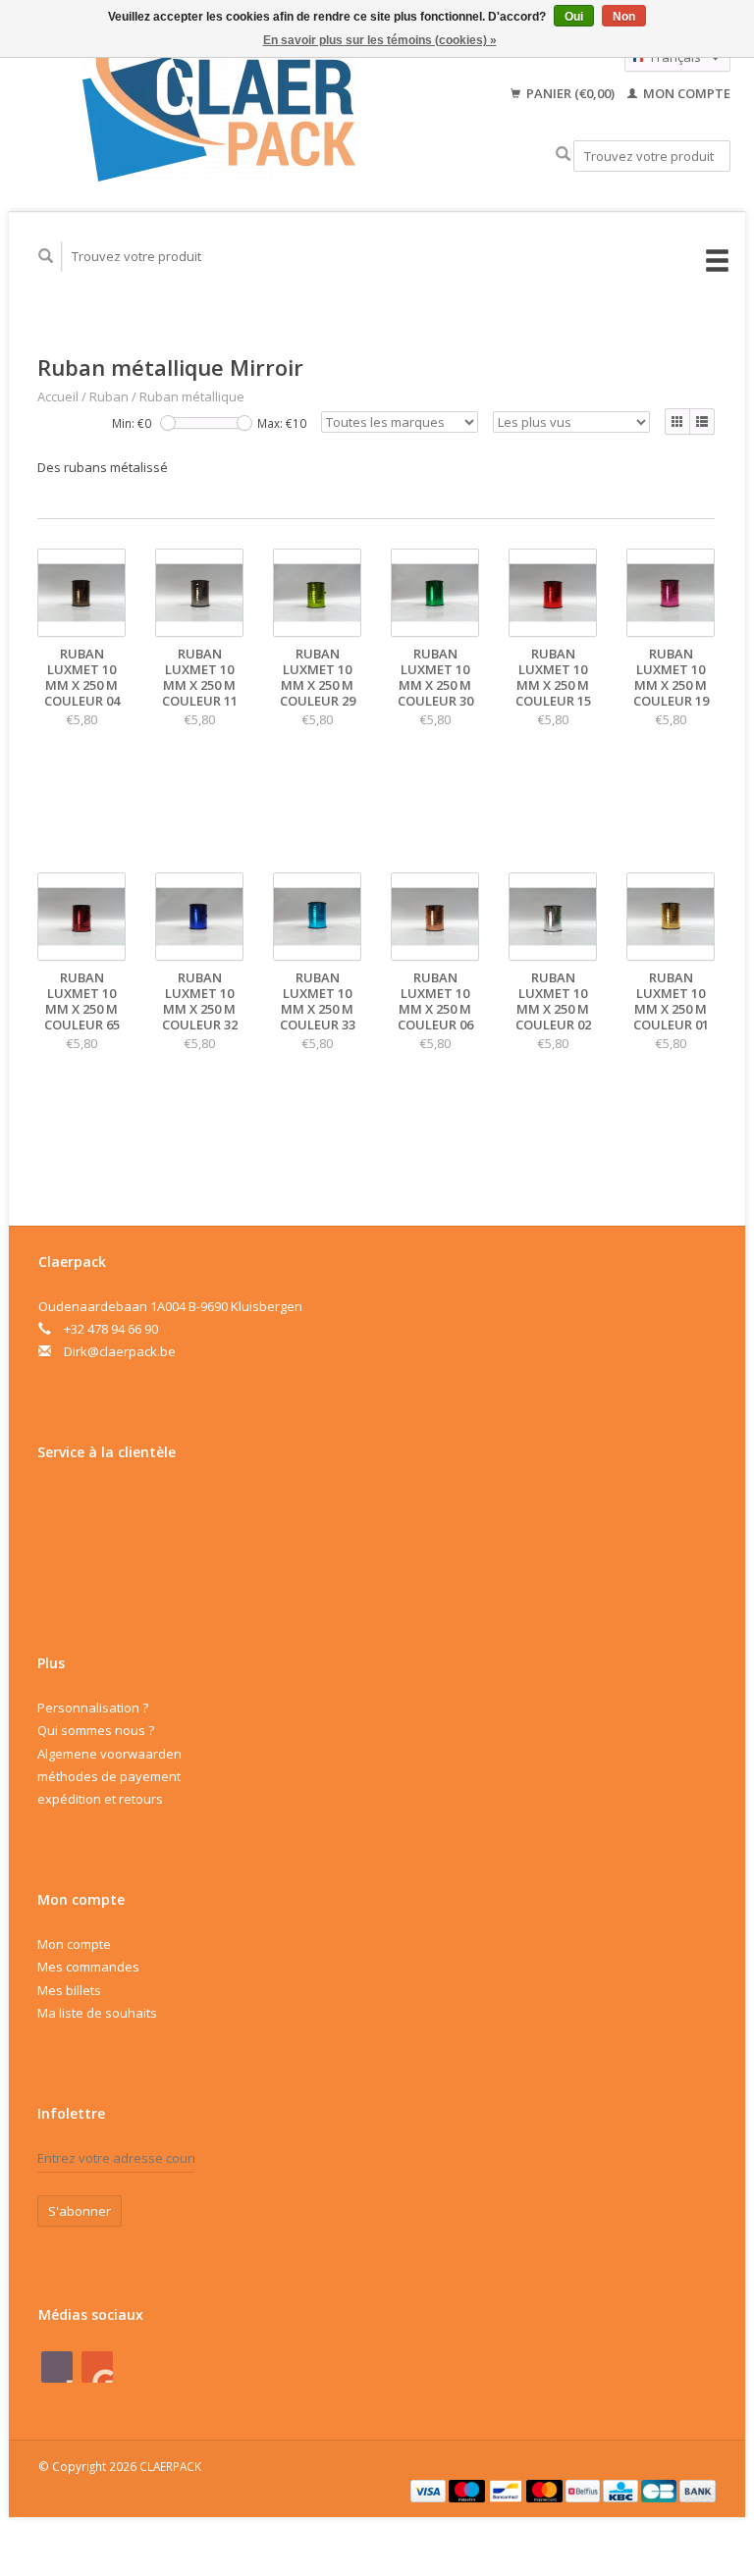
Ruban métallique (192, 396)
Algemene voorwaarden (109, 1754)
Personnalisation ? (93, 1708)
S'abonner (80, 2211)
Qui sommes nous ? (96, 1730)
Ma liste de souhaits (97, 2013)
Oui (574, 17)
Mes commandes (88, 1967)
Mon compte (685, 93)
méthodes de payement (109, 1776)
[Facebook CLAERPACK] (57, 2367)
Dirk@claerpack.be (120, 1351)
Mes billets (69, 1990)
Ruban (109, 396)
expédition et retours (100, 1799)
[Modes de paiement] (430, 2490)
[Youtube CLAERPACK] (97, 2367)
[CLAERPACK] (219, 108)
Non (624, 17)
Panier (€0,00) (570, 93)
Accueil (58, 396)
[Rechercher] (563, 155)
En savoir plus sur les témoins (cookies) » (380, 40)
